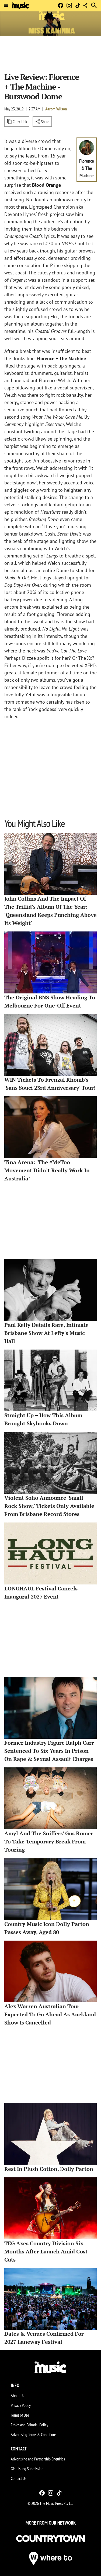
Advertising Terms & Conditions (34, 2434)
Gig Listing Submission (27, 2469)
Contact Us (18, 2478)
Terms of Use (20, 2415)
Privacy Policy (21, 2405)
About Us (17, 2395)
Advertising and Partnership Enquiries (38, 2459)
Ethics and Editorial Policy (29, 2425)
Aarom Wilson (56, 109)
